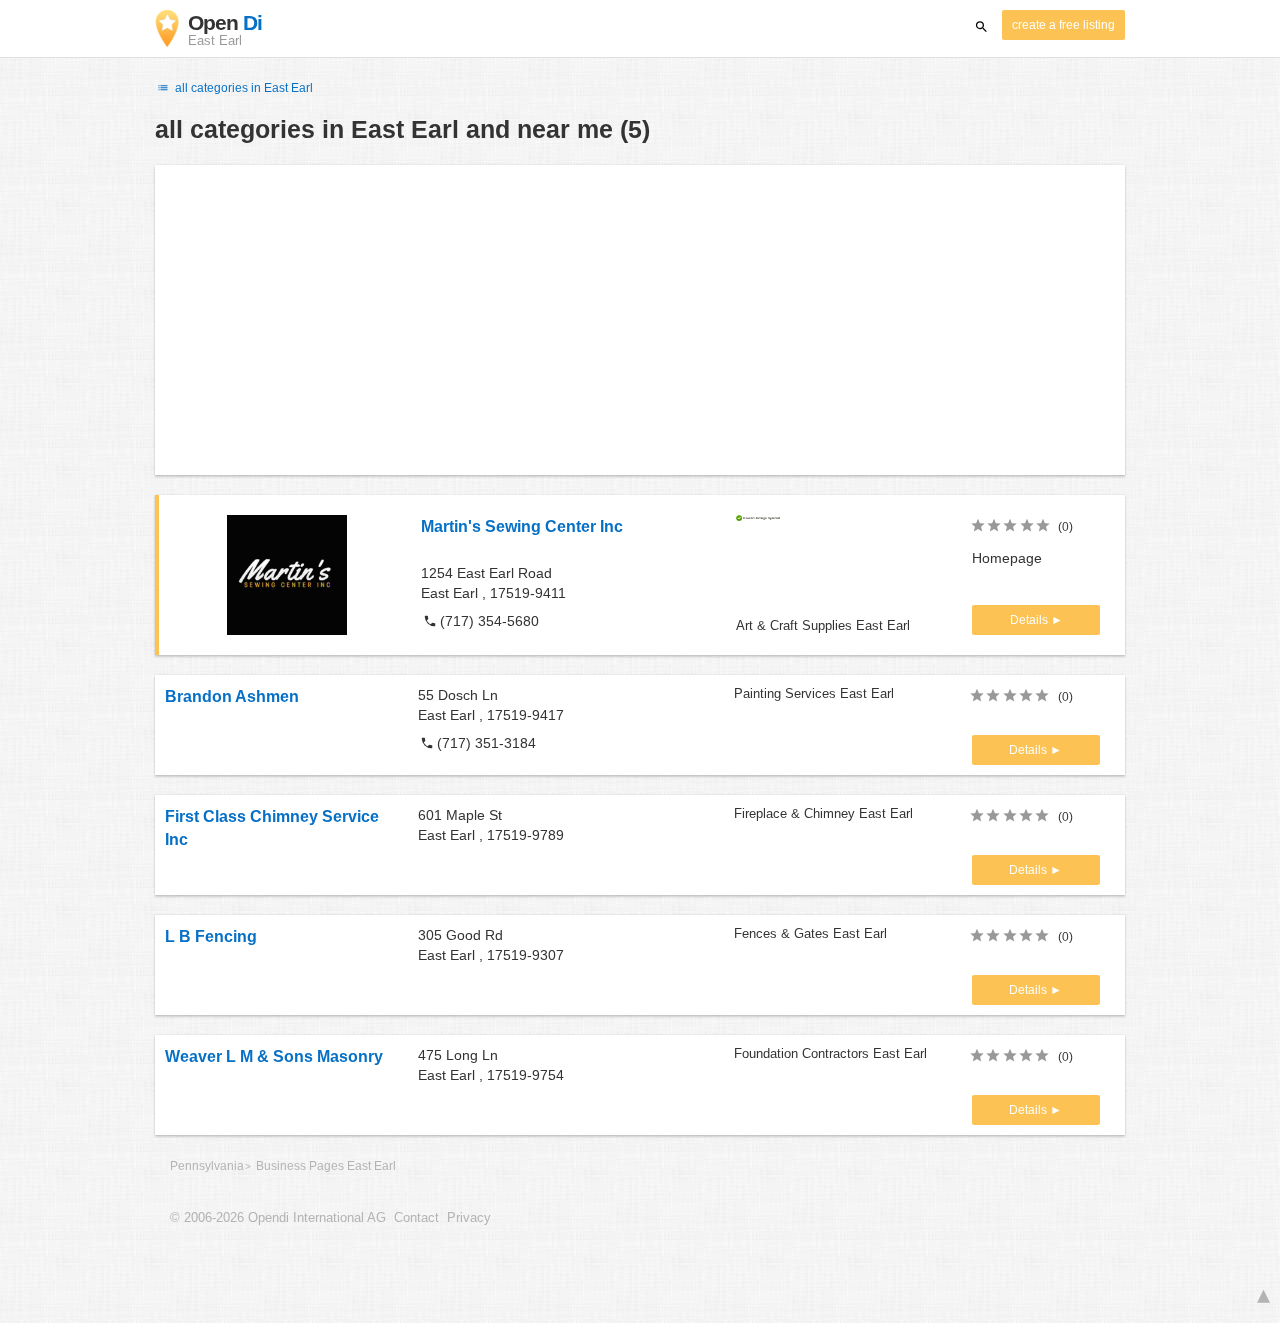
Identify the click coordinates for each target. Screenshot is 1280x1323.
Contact (416, 1218)
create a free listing (1063, 25)
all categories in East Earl (242, 88)
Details (1030, 620)
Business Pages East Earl (326, 1166)
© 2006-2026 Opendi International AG (278, 1218)
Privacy (469, 1218)
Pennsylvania (207, 1166)
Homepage (1007, 558)
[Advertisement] (640, 320)
